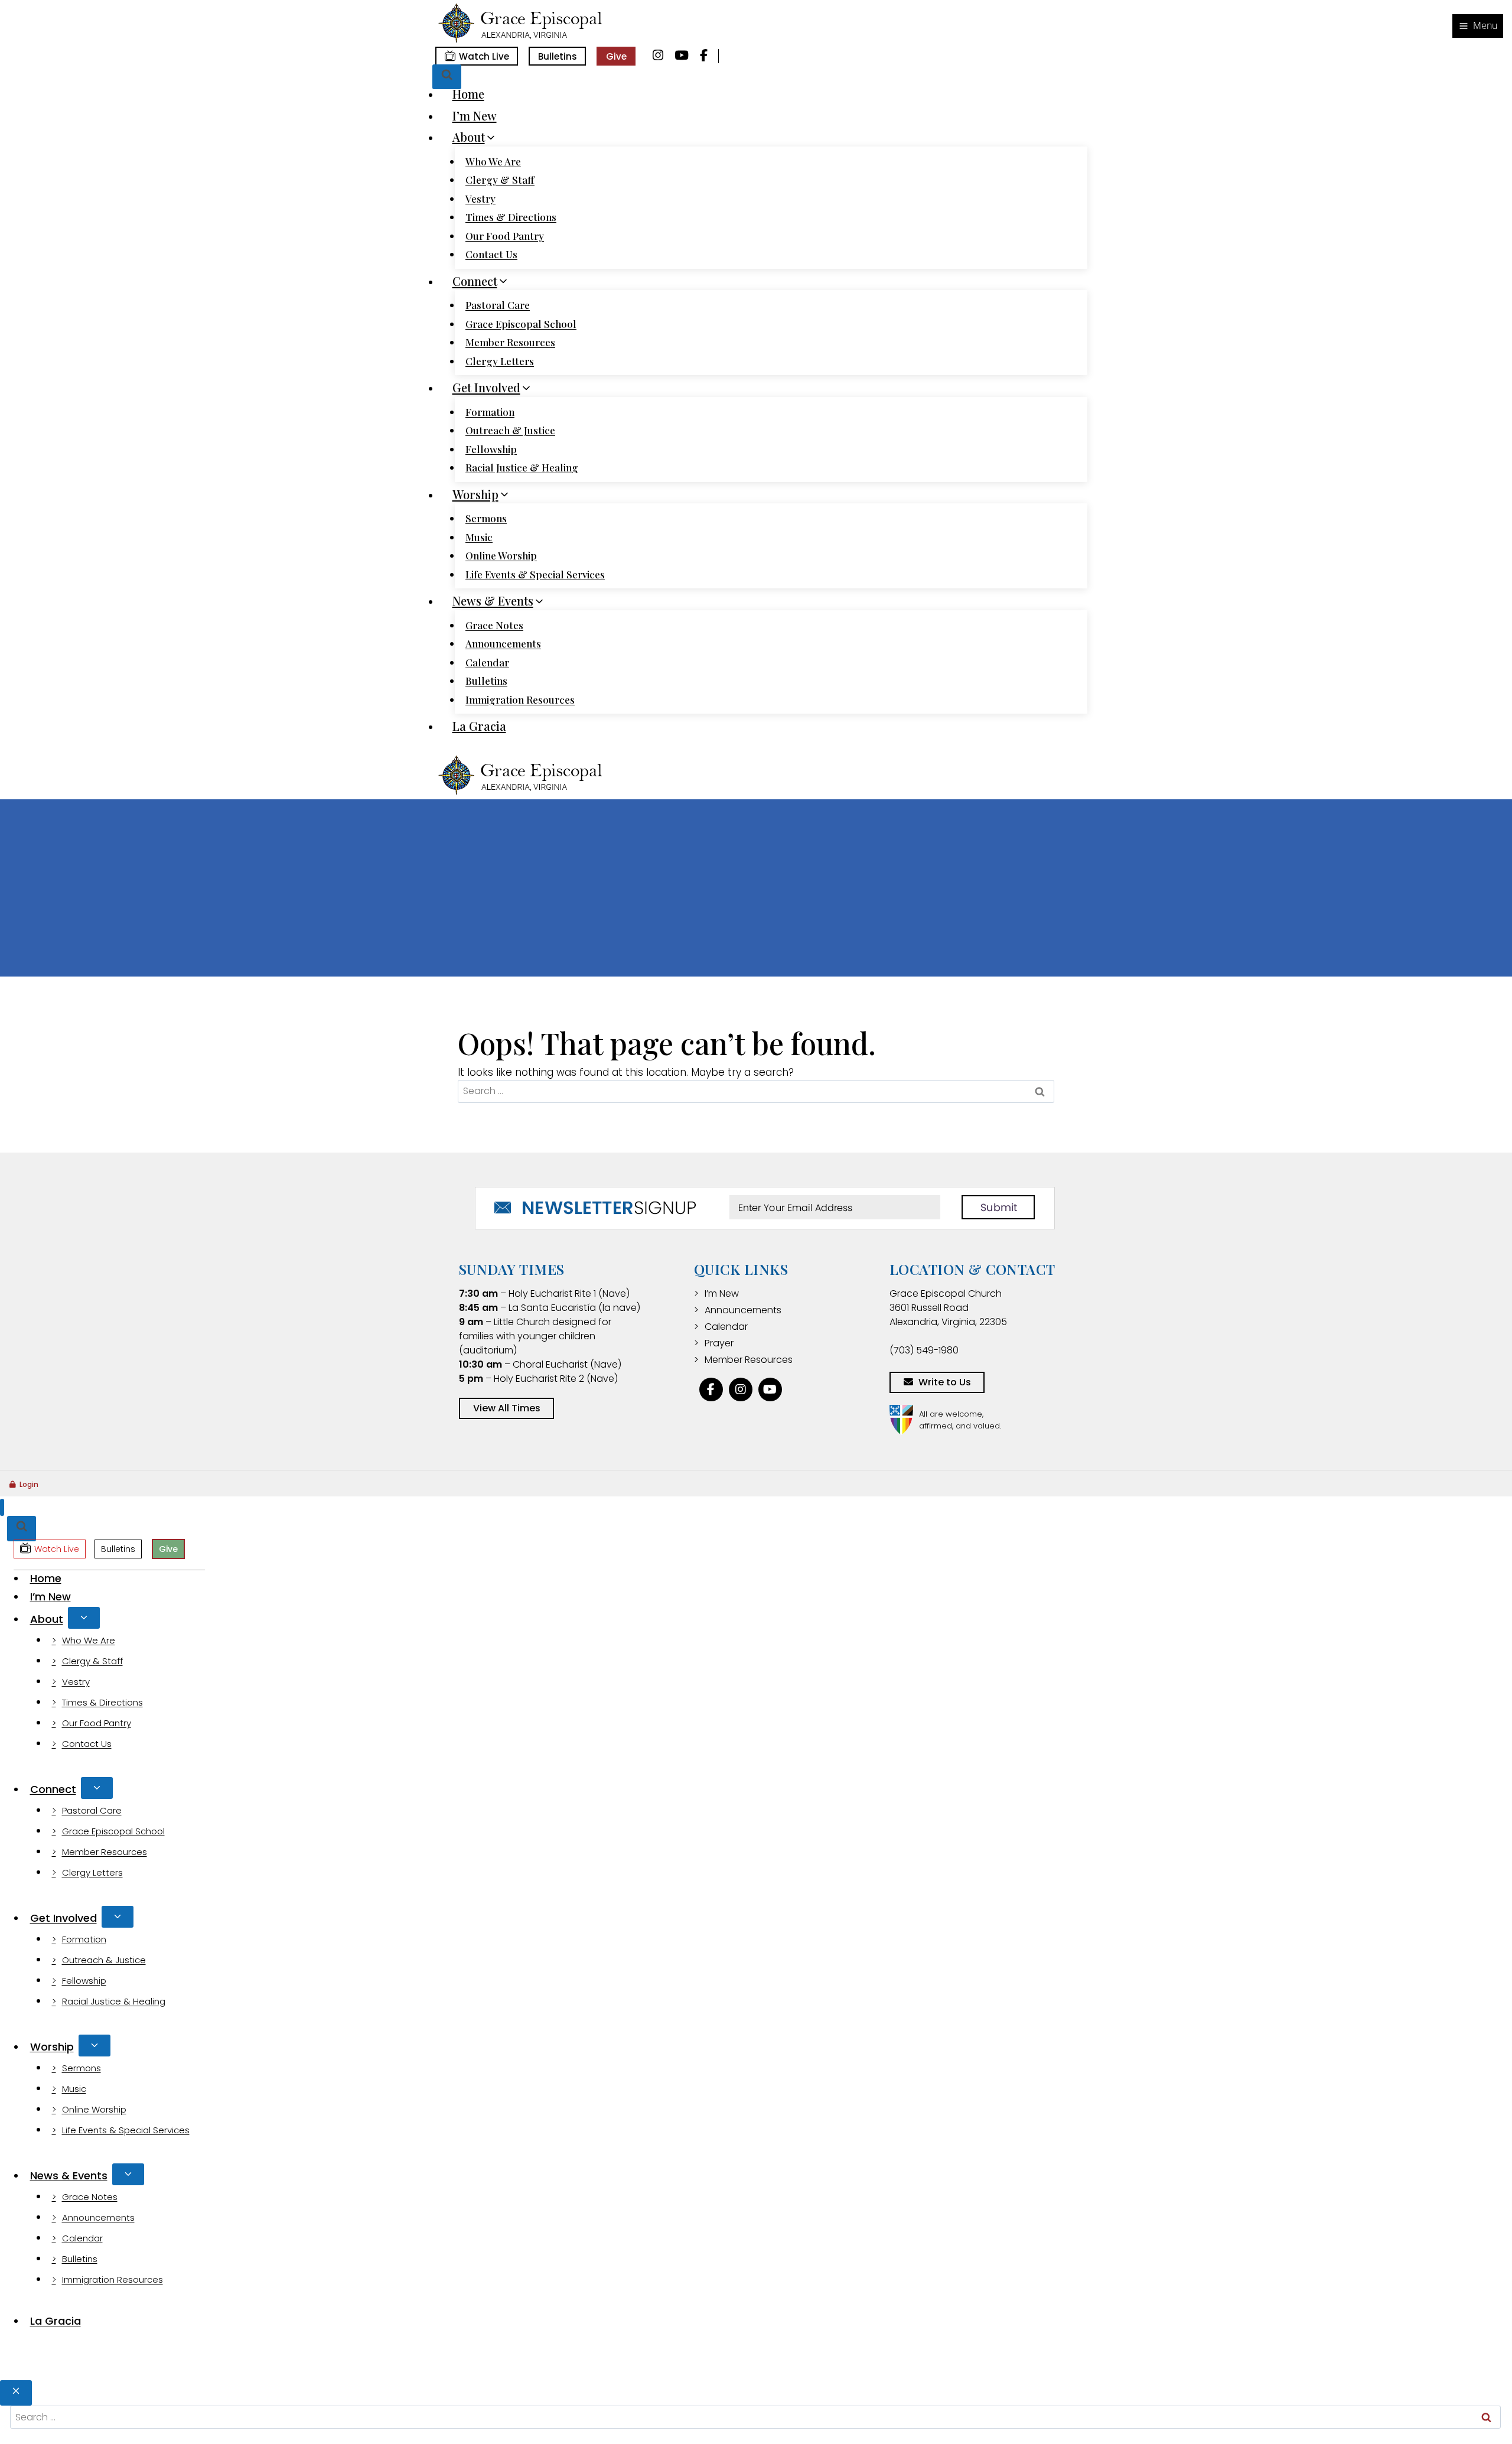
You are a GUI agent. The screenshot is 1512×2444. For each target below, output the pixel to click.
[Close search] (16, 2393)
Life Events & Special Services (535, 574)
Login (29, 1484)
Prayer (719, 1343)
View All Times (507, 1408)
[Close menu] (2, 1507)
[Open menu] (1478, 26)
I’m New (475, 115)
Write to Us (945, 1382)
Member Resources (510, 342)
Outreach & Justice (510, 430)
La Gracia (479, 726)
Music (479, 537)
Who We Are (493, 161)
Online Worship (501, 555)
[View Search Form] (447, 77)
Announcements (503, 643)
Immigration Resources (520, 699)
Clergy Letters (500, 361)
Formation (490, 412)
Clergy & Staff (500, 180)
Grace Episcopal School (521, 324)
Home (468, 94)
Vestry (480, 198)
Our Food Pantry (505, 236)
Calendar (487, 662)
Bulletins (558, 56)
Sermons (486, 518)
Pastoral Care (498, 305)
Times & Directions (511, 217)
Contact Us (491, 254)
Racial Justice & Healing (522, 467)
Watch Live (484, 56)
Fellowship (491, 449)
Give (616, 56)
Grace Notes (494, 625)
